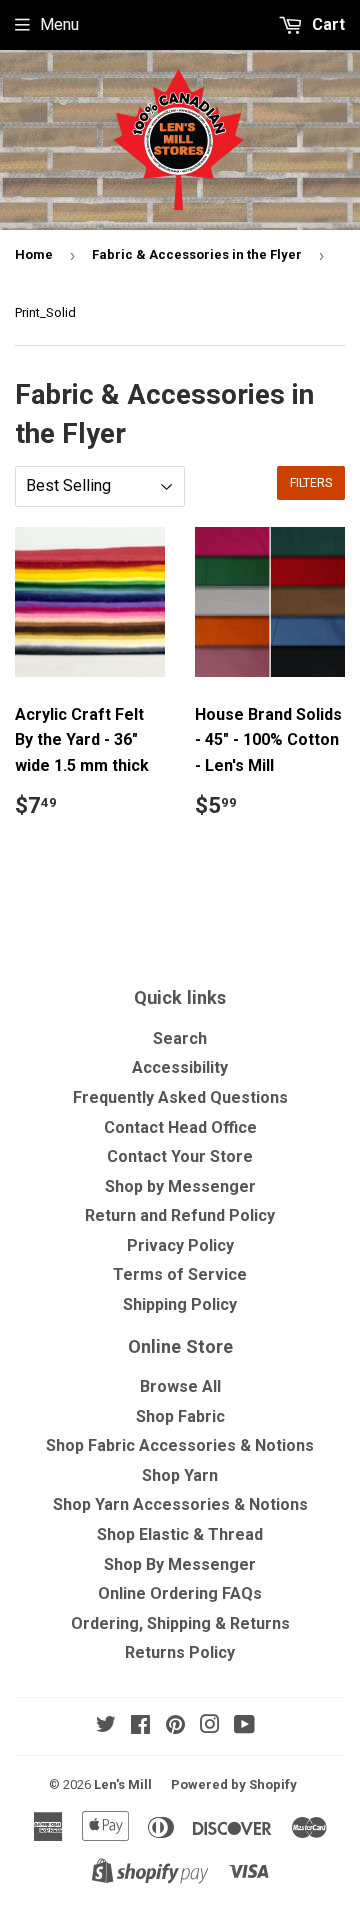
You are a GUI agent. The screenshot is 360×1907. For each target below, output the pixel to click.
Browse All (180, 1386)
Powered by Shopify (234, 1784)
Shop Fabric (180, 1416)
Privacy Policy (180, 1245)
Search (180, 1038)
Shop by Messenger (180, 1186)
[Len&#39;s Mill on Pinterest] (175, 1726)
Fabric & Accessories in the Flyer (197, 254)
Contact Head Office (180, 1127)
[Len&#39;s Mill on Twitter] (106, 1726)
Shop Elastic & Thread (180, 1534)
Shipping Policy (180, 1304)
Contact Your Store (180, 1156)
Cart (326, 24)
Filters (311, 483)
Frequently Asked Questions (180, 1097)
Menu (59, 24)
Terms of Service (180, 1274)
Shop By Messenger (180, 1564)
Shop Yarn (180, 1475)
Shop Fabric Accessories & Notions (180, 1445)
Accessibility (180, 1067)
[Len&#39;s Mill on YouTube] (244, 1726)
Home (34, 254)
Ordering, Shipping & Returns (180, 1623)
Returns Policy (180, 1652)
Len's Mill (123, 1784)
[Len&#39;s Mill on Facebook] (140, 1726)
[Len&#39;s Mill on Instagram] (210, 1726)
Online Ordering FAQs (180, 1593)
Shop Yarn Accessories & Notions (180, 1504)
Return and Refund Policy (180, 1215)
